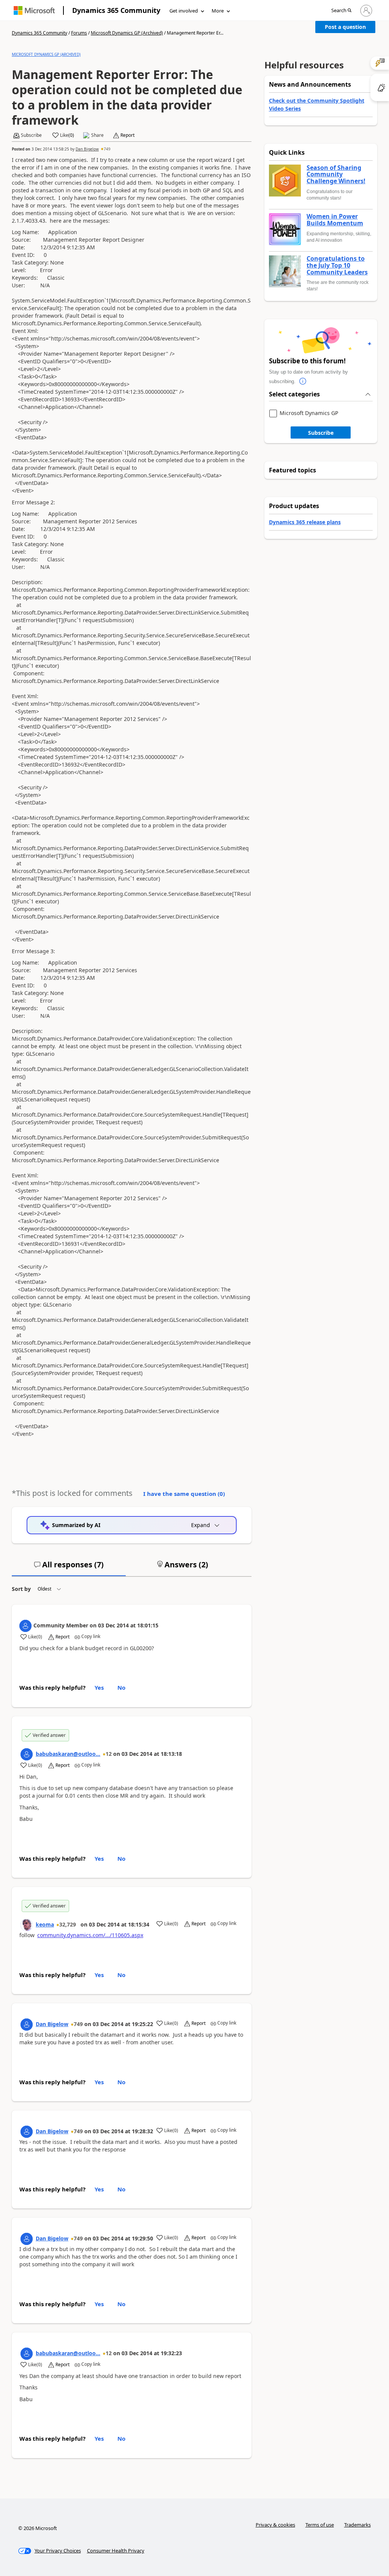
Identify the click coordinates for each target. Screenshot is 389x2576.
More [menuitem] (218, 11)
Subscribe (321, 433)
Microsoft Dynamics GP (309, 413)
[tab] (69, 1568)
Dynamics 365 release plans (305, 522)
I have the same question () (184, 1494)
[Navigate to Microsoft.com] (34, 10)
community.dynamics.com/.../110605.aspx (90, 1935)
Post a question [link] (345, 27)
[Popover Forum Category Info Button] (303, 382)
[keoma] (27, 1925)
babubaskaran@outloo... (68, 1754)
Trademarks (357, 2525)
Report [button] (127, 135)
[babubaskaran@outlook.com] (27, 1754)
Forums (79, 33)
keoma (45, 1924)
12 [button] (109, 1754)
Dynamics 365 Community (116, 10)
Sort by (21, 1589)
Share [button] (97, 135)
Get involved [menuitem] (184, 11)
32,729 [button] (68, 1924)
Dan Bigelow (87, 149)
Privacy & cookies (275, 2525)
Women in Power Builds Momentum (335, 220)
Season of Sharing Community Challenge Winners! (336, 175)
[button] (341, 11)
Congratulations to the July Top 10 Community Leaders (337, 265)
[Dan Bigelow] (27, 2025)
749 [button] (107, 149)
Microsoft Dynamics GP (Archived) (127, 33)
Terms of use (320, 2525)
